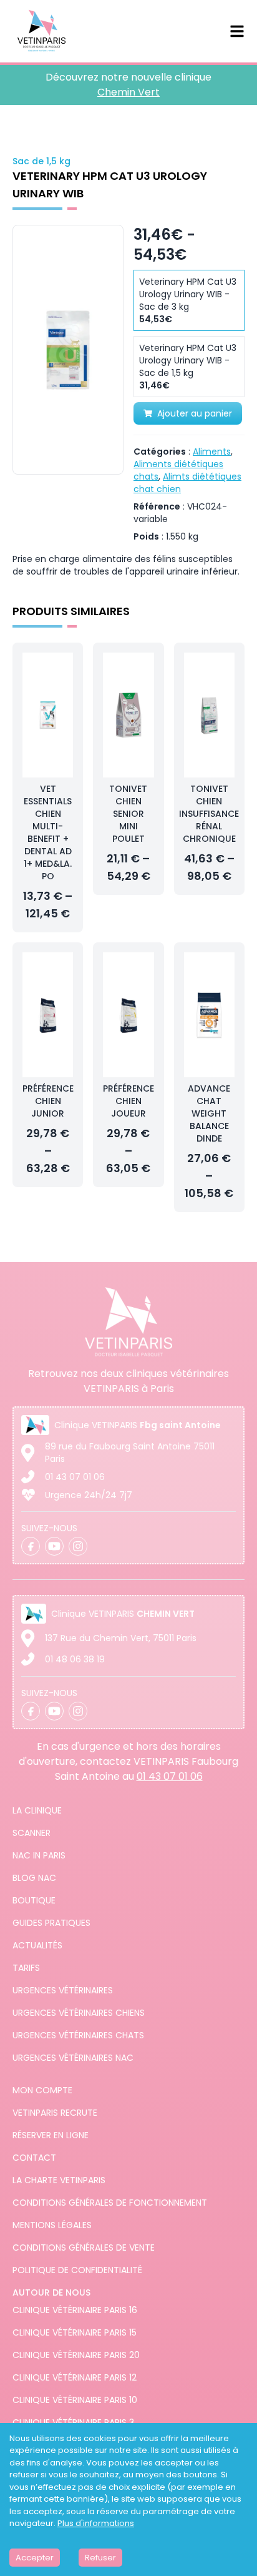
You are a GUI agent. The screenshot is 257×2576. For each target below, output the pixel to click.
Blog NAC (34, 1878)
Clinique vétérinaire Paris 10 (75, 2400)
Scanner (32, 1833)
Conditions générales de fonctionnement (110, 2203)
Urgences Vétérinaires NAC (73, 2058)
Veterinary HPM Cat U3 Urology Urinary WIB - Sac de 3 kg (188, 300)
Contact (34, 2158)
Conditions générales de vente (84, 2248)
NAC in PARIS (39, 1855)
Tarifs (26, 1968)
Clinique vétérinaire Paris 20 (76, 2355)
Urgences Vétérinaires (63, 1990)
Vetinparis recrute (55, 2113)
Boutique (34, 1900)
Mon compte (42, 2090)
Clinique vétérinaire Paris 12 (75, 2377)
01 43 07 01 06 (75, 1477)
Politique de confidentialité (77, 2270)
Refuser (100, 2558)
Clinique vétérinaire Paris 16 (75, 2310)
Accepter (35, 2558)
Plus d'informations (96, 2523)
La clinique (37, 1810)
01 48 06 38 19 (75, 1659)
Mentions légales (52, 2225)
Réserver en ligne (51, 2135)
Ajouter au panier (195, 413)
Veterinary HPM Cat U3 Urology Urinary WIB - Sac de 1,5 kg (188, 367)
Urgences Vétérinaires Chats (78, 2035)
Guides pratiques (51, 1923)
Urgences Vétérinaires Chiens (79, 2013)
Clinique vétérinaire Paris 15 (75, 2332)
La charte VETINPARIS (59, 2180)
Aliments (212, 452)
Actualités (37, 1945)
